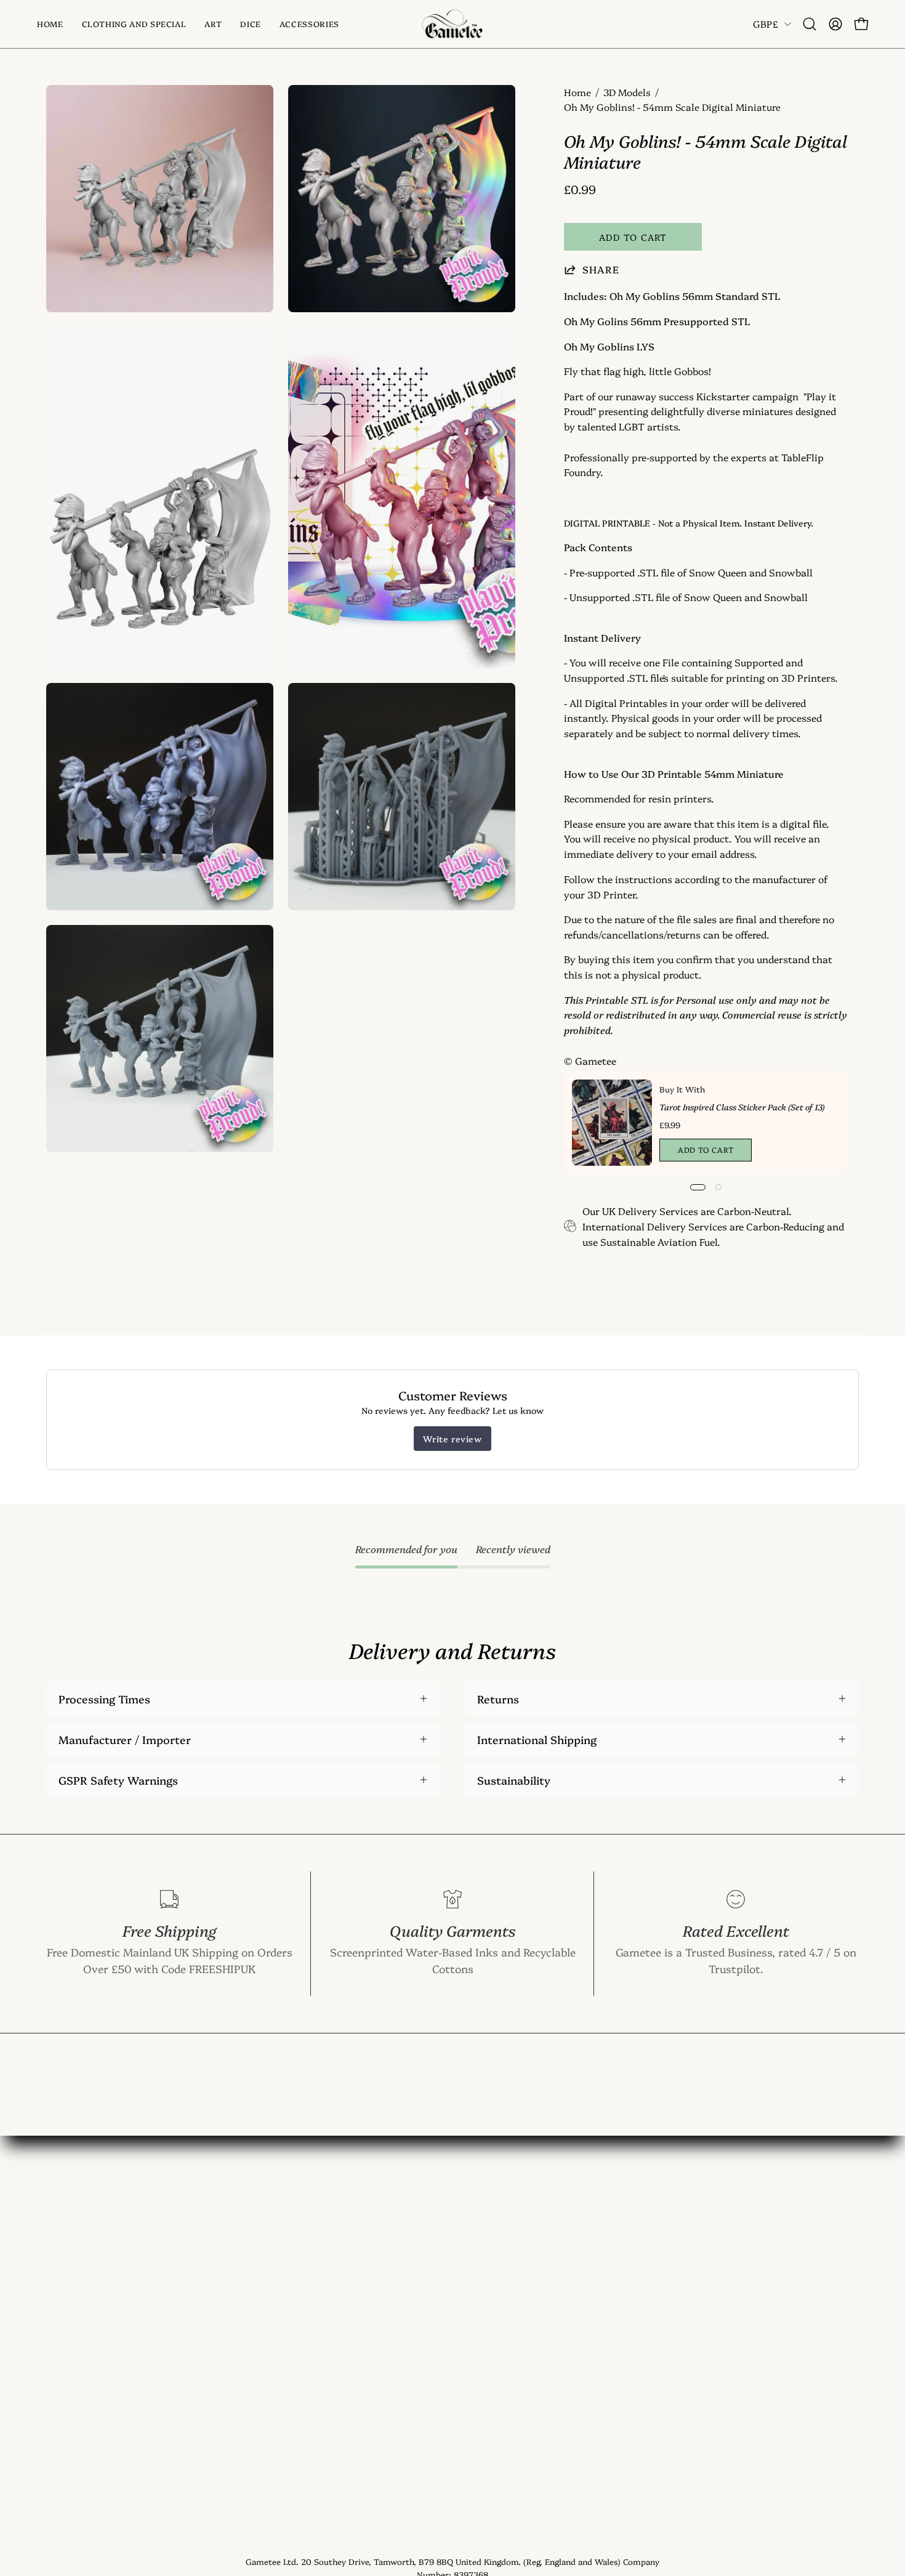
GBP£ (766, 24)
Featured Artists (255, 2374)
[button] (213, 24)
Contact (234, 2240)
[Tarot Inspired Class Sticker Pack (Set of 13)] (612, 1123)
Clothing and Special (99, 2240)
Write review (452, 1439)
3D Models (627, 92)
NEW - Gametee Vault (270, 2218)
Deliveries (239, 2330)
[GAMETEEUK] (452, 24)
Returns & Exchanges (269, 2352)
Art (55, 2263)
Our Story (239, 2263)
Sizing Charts (249, 2307)
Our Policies (244, 2396)
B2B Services (247, 2441)
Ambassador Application (277, 2419)
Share (601, 269)
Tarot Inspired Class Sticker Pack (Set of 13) (742, 1107)
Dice (57, 2285)
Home (577, 92)
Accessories (76, 2307)
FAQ (224, 2285)
